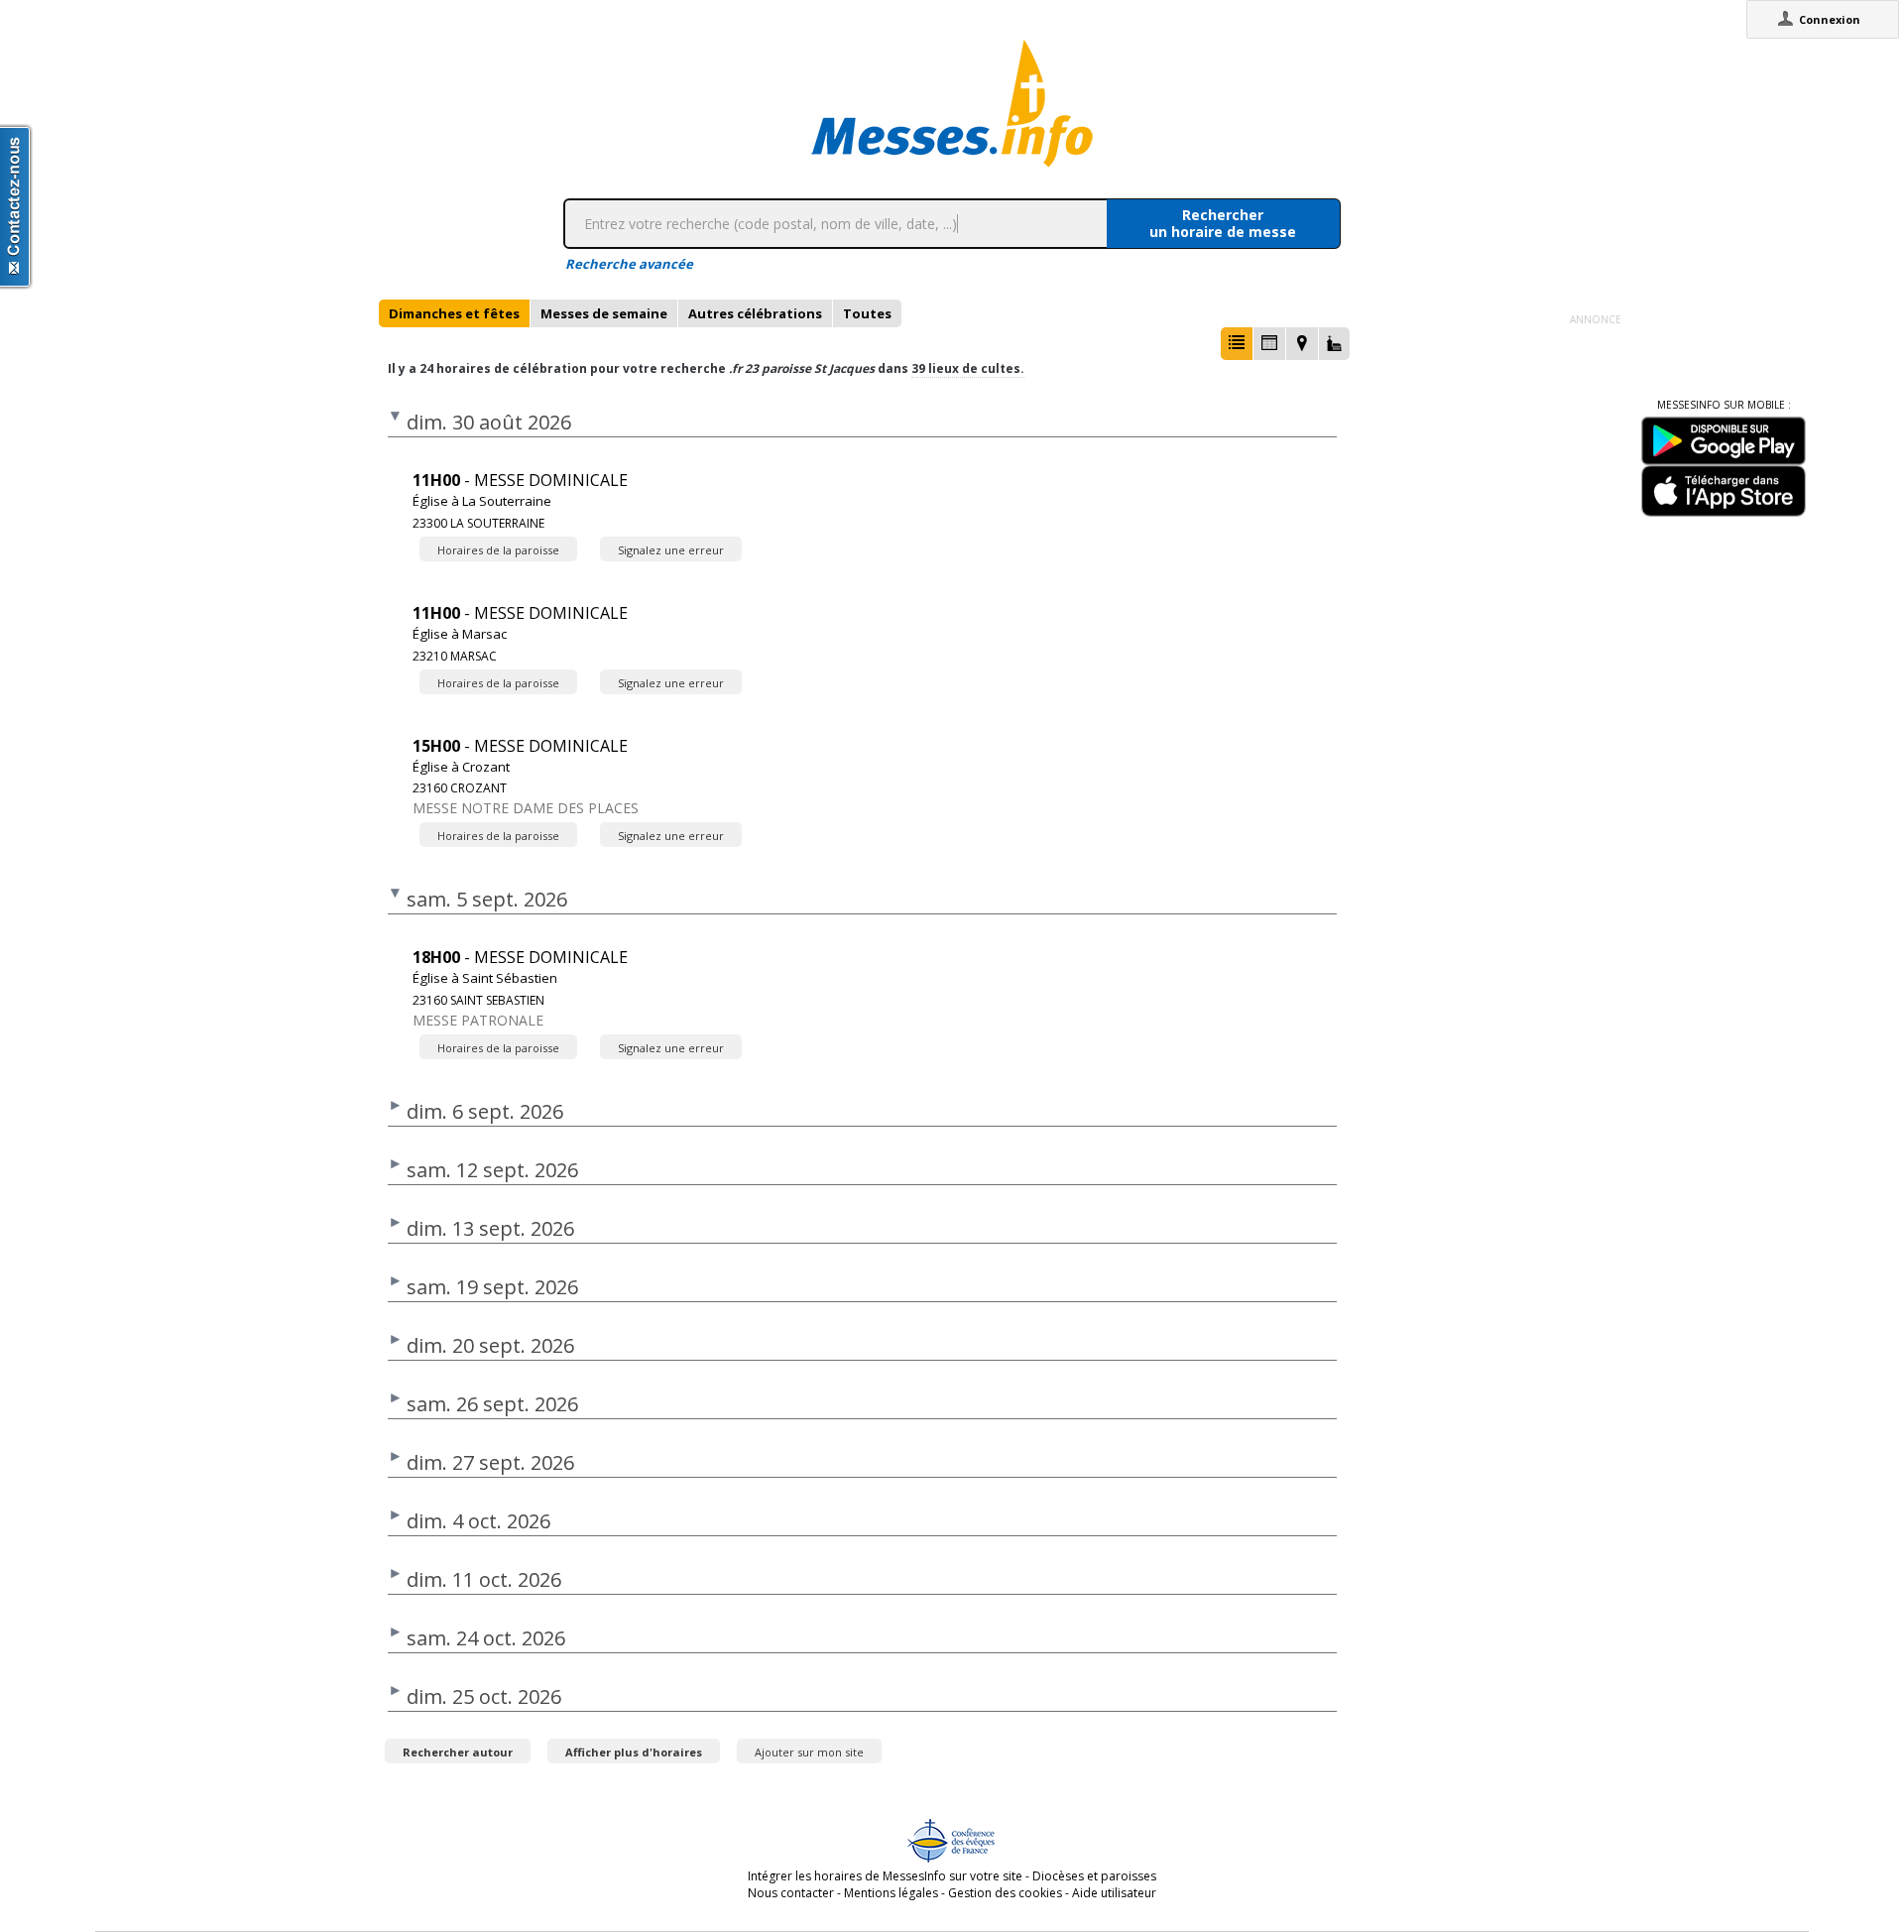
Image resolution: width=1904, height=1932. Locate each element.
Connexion (1830, 19)
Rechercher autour (458, 1752)
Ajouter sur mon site (809, 1752)
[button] (1237, 344)
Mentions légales (891, 1893)
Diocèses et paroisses (1094, 1876)
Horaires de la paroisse (498, 550)
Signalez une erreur (671, 550)
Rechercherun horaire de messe (1223, 223)
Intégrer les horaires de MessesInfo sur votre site (885, 1876)
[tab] (454, 313)
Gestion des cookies (1005, 1893)
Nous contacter (791, 1893)
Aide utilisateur (1114, 1893)
